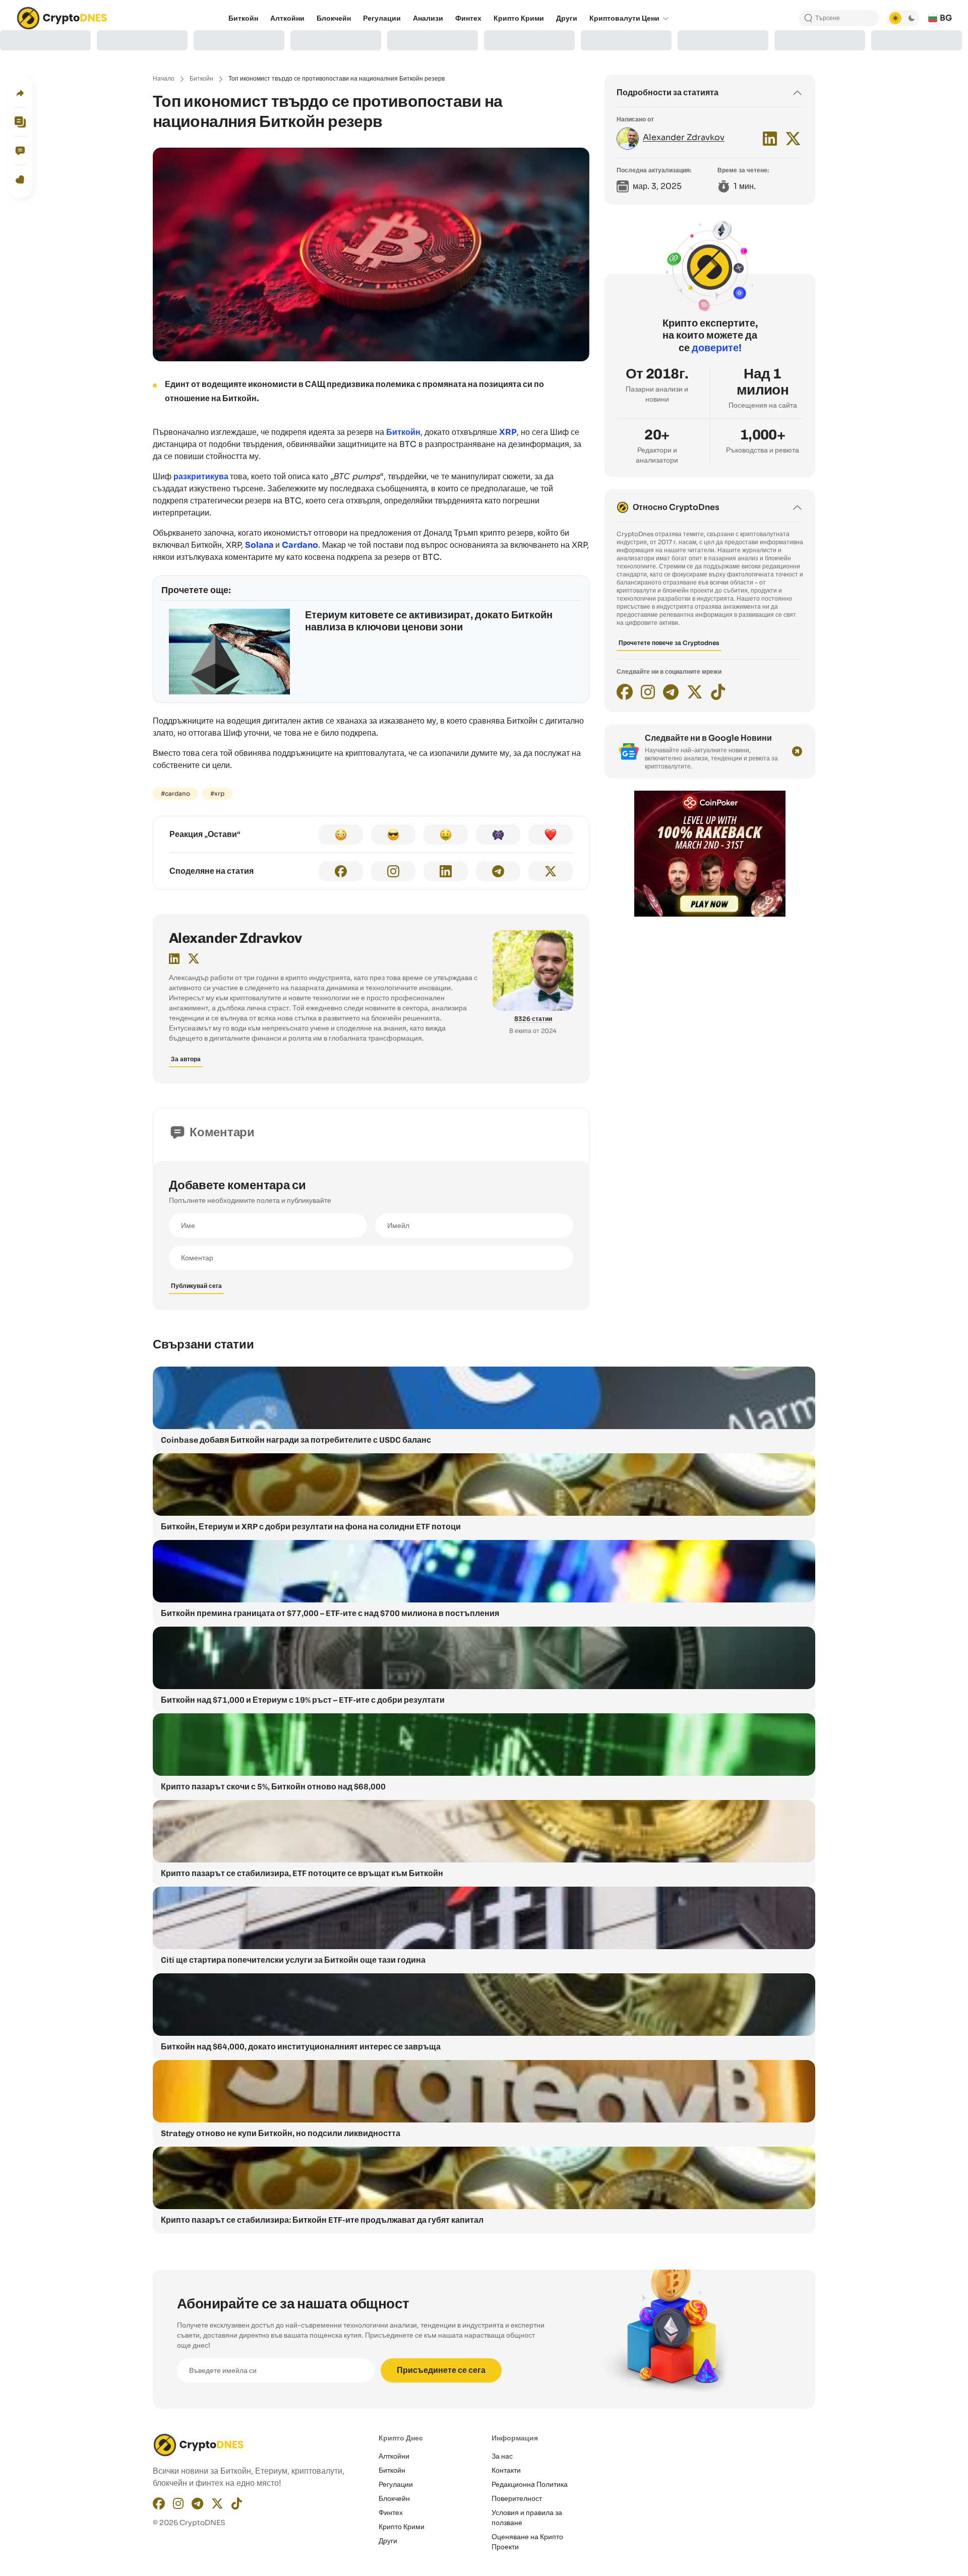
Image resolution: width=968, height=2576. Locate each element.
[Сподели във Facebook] (341, 871)
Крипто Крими (402, 2527)
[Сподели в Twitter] (551, 871)
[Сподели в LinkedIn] (446, 871)
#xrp (217, 793)
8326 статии (533, 1019)
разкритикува (201, 476)
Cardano (300, 545)
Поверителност (517, 2498)
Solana (259, 545)
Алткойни (394, 2456)
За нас (502, 2456)
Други (388, 2541)
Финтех (391, 2513)
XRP (508, 432)
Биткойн (201, 78)
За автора (186, 1059)
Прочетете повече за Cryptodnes (669, 643)
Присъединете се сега (441, 2370)
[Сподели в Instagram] (393, 871)
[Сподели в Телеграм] (498, 871)
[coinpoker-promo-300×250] (710, 914)
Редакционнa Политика (530, 2484)
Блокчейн (394, 2498)
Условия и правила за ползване (527, 2518)
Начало (164, 78)
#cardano (175, 793)
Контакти (506, 2470)
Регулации (396, 2484)
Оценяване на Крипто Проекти (527, 2542)
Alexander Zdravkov (235, 938)
